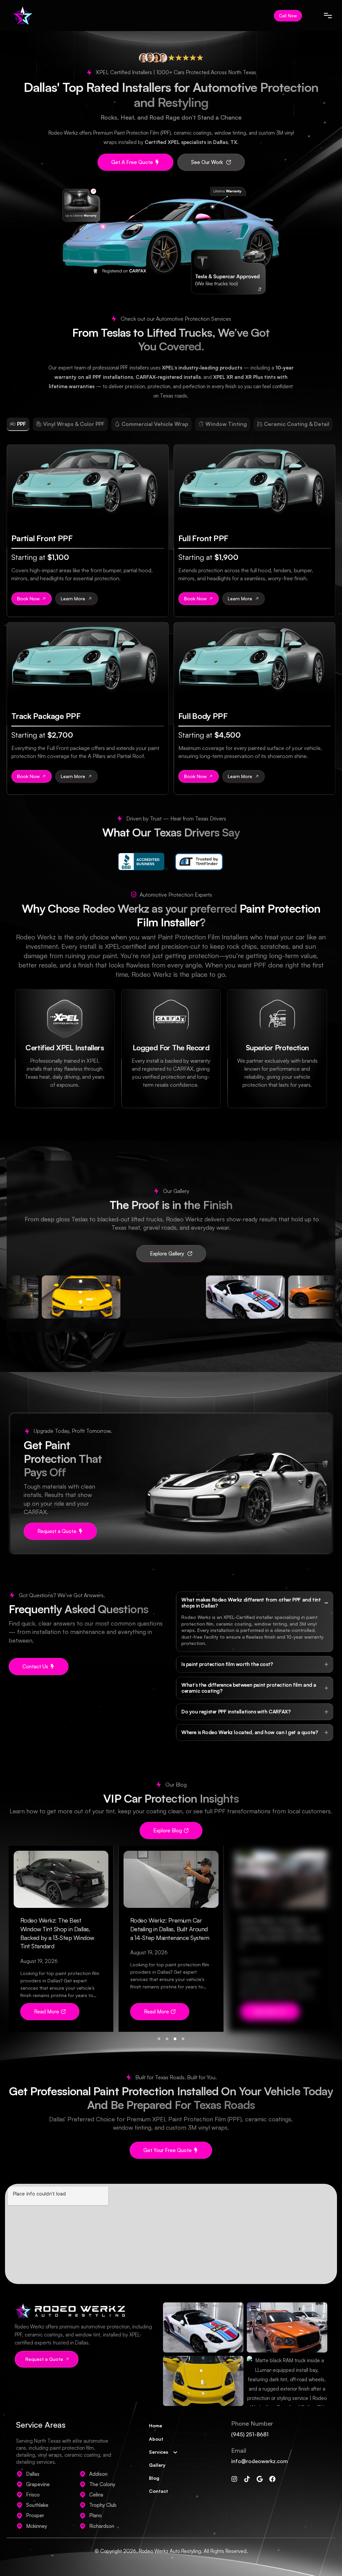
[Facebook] (272, 2479)
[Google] (260, 2479)
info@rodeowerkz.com (260, 2461)
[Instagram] (234, 2479)
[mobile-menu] (322, 16)
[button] (50, 2012)
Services (158, 2452)
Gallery (157, 2465)
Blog (154, 2478)
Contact (158, 2491)
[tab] (18, 424)
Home (155, 2426)
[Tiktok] (247, 2479)
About (156, 2439)
